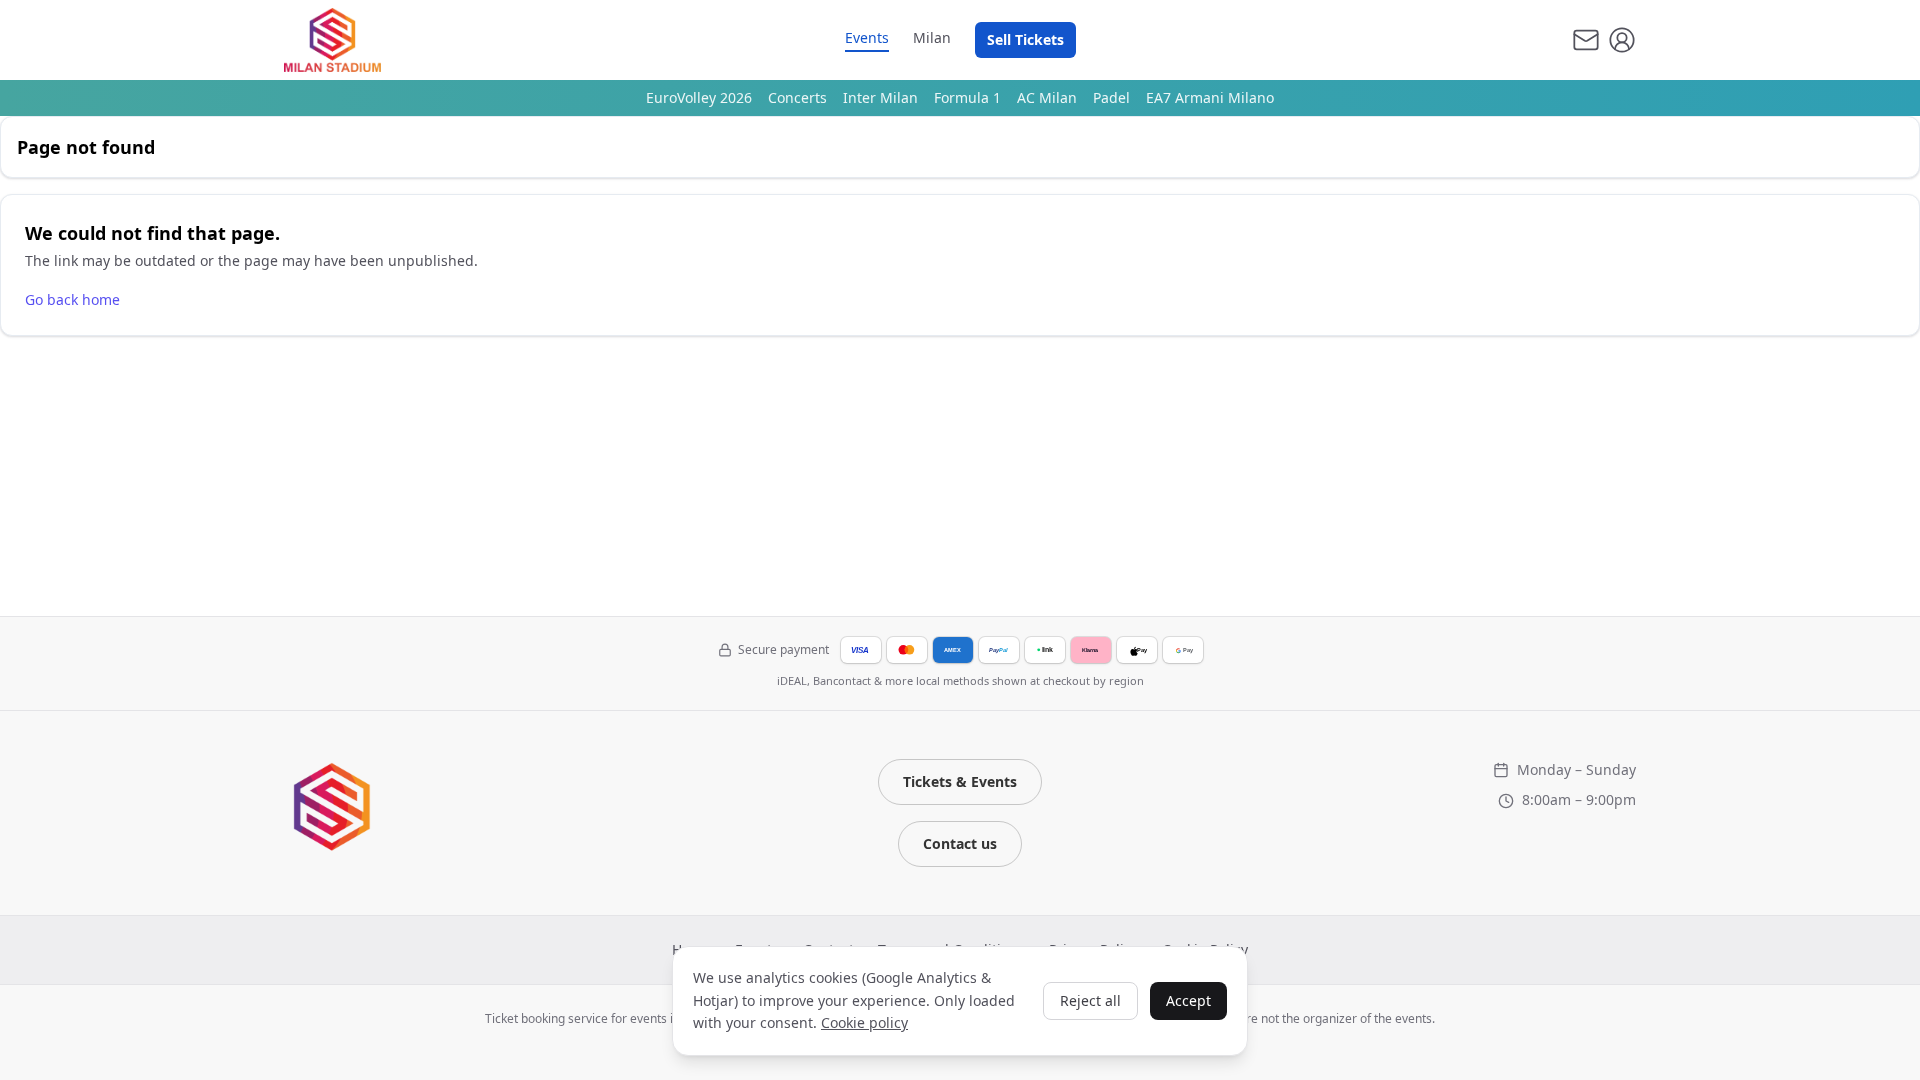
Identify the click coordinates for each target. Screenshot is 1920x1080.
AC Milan (1047, 97)
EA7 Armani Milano (1210, 97)
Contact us (960, 843)
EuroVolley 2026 (699, 97)
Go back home (72, 299)
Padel (1111, 97)
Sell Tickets (1025, 39)
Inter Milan (880, 97)
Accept (1188, 1000)
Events (867, 37)
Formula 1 (967, 97)
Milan (932, 37)
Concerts (797, 97)
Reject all (1090, 1000)
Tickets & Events (960, 781)
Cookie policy (864, 1022)
